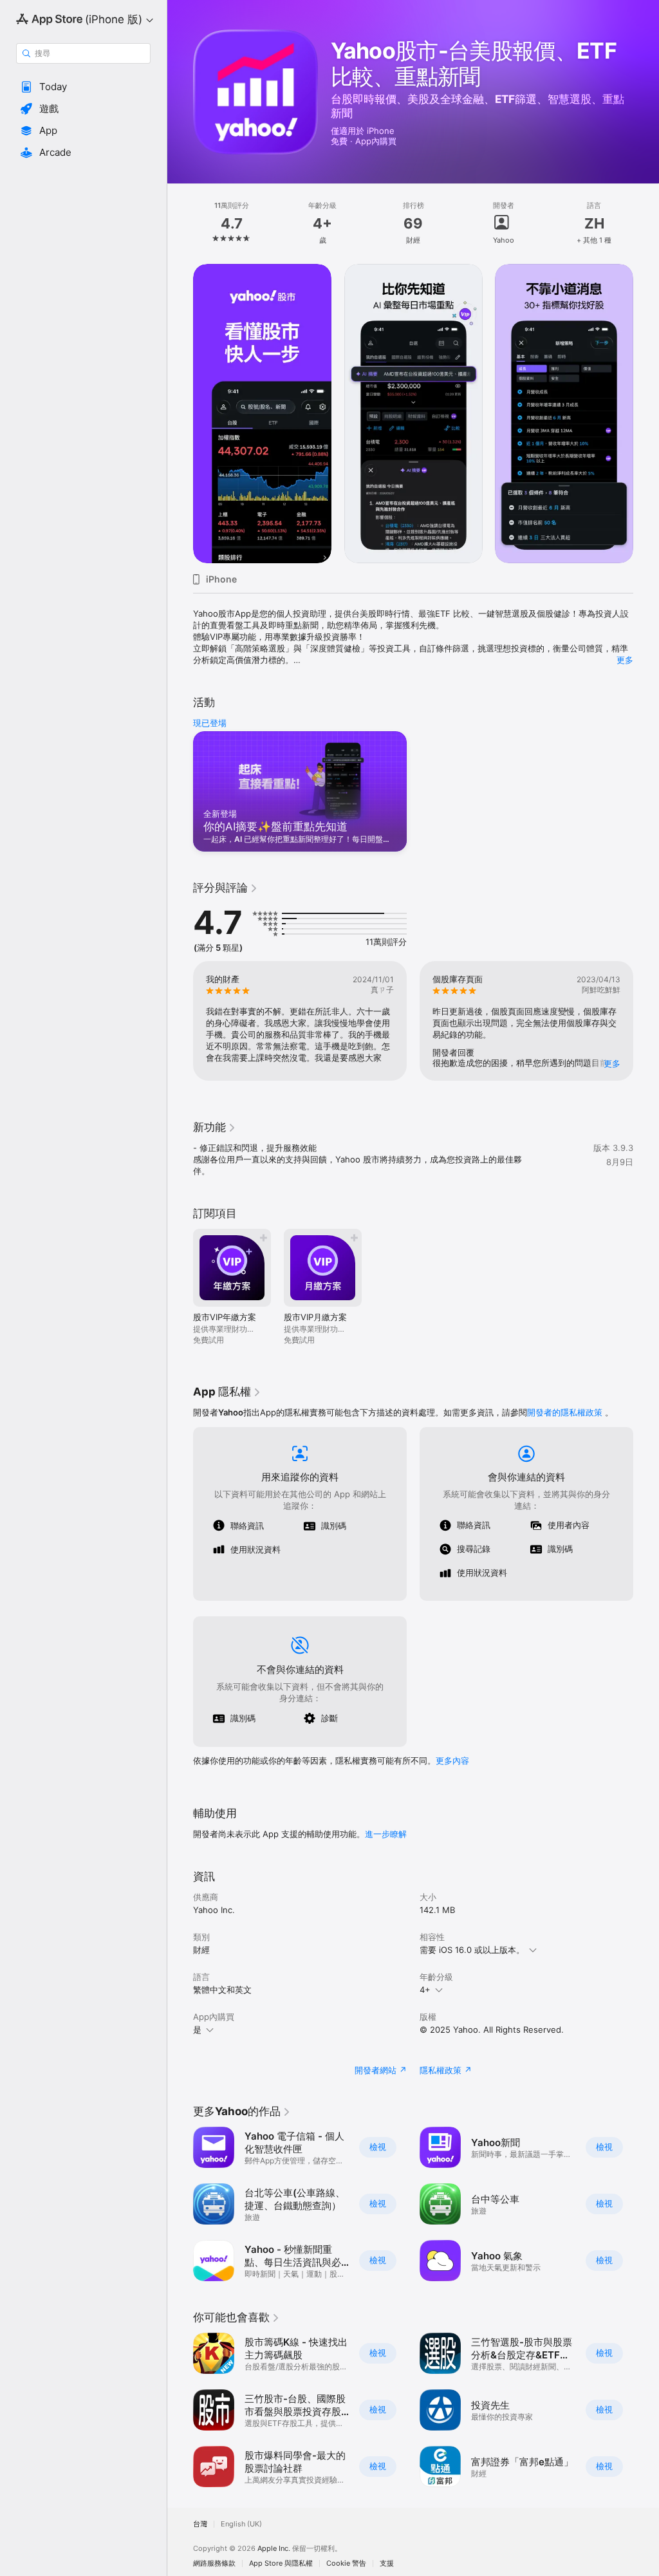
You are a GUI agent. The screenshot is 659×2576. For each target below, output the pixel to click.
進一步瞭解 (386, 1834)
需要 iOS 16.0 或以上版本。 (472, 1950)
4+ (425, 1990)
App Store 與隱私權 (281, 2563)
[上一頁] (180, 223)
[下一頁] (646, 223)
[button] (83, 87)
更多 (625, 660)
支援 (387, 2563)
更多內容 (452, 1760)
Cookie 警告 (346, 2563)
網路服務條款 (214, 2563)
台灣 (200, 2524)
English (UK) (241, 2524)
